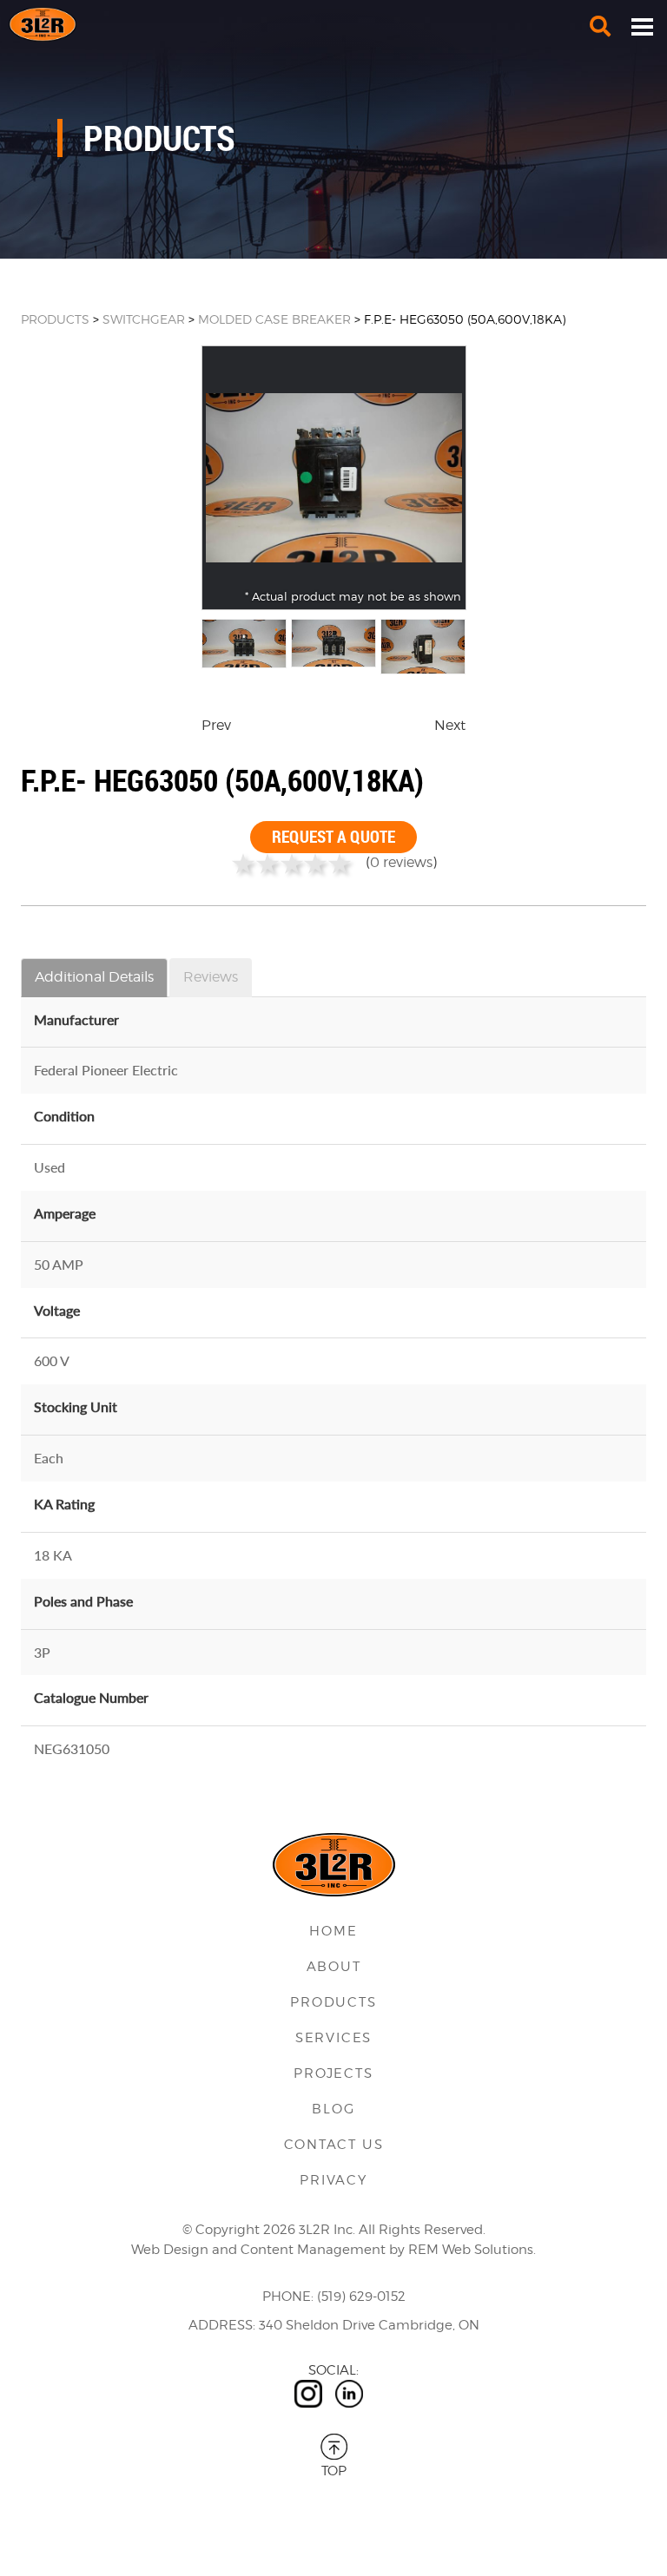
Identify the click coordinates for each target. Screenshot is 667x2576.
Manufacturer (76, 1019)
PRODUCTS (55, 319)
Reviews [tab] (211, 977)
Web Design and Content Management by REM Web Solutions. (333, 2250)
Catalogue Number (91, 1697)
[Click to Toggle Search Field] (600, 26)
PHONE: (288, 2297)
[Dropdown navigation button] (642, 26)
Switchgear (144, 319)
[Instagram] (308, 2394)
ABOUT (334, 1967)
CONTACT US (334, 2145)
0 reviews (401, 862)
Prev (216, 725)
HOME (333, 1931)
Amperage (65, 1213)
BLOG (333, 2109)
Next (450, 725)
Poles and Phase (83, 1601)
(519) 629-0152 (361, 2297)
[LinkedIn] (349, 2394)
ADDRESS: (222, 2325)
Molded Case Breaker (274, 319)
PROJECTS (333, 2073)
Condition (64, 1116)
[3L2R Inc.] (333, 24)
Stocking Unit (76, 1406)
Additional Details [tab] (94, 977)
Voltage (57, 1310)
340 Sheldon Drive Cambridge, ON (369, 2325)
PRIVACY (333, 2180)
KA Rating (64, 1504)
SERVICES (333, 2038)
